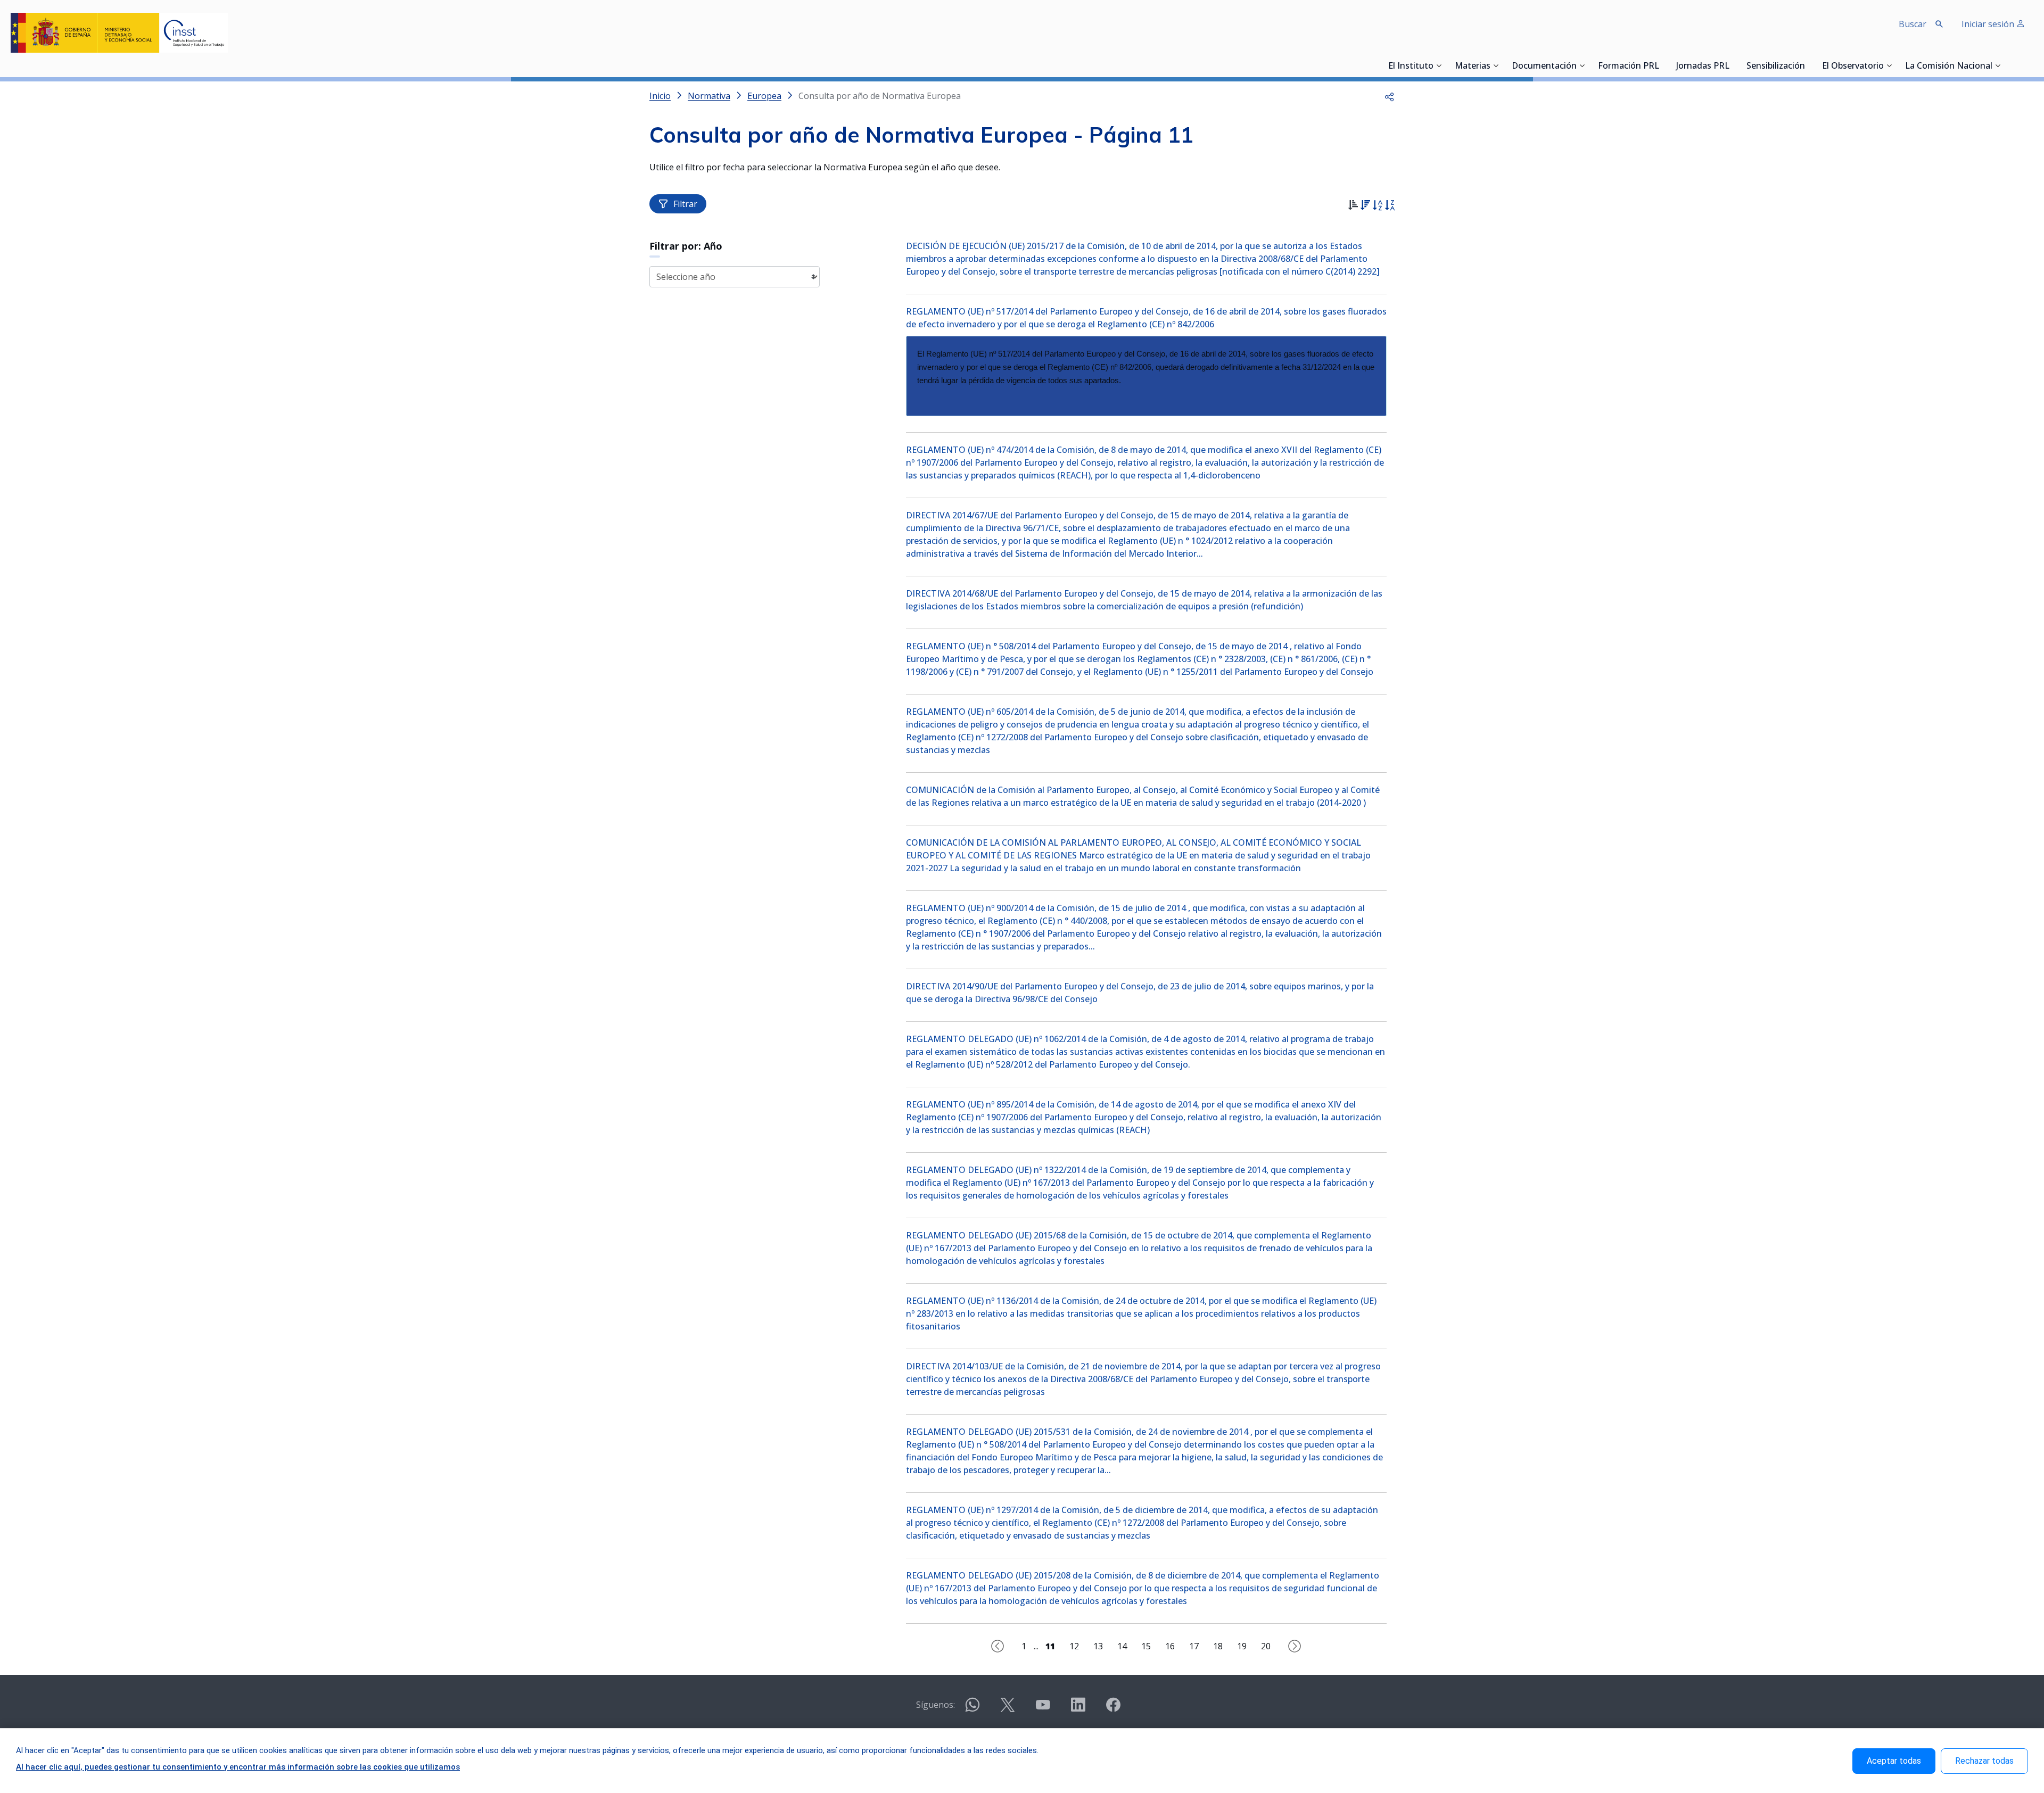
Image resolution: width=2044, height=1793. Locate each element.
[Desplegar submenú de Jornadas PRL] (1733, 65)
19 (1242, 1646)
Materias (1473, 67)
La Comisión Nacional (1949, 67)
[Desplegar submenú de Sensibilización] (1808, 65)
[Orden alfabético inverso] (1390, 206)
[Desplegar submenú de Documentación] (1582, 65)
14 (1122, 1646)
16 (1170, 1646)
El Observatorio (1853, 67)
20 (1266, 1646)
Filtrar (685, 204)
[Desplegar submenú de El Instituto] (1439, 65)
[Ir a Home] (119, 33)
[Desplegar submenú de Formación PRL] (1662, 65)
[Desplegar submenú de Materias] (1496, 65)
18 (1218, 1646)
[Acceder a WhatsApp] (972, 1709)
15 (1146, 1646)
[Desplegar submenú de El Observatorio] (1889, 65)
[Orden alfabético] (1377, 206)
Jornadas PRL (1703, 67)
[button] (1389, 96)
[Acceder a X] (1008, 1709)
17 (1194, 1646)
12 (1074, 1646)
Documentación (1544, 67)
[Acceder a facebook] (1113, 1709)
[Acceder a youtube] (1043, 1709)
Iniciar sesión (1989, 24)
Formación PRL (1629, 67)
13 (1098, 1646)
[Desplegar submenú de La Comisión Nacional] (1998, 65)
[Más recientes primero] (1365, 206)
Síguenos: (936, 1705)
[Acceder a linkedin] (1078, 1709)
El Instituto (1411, 67)
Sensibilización (1776, 67)
